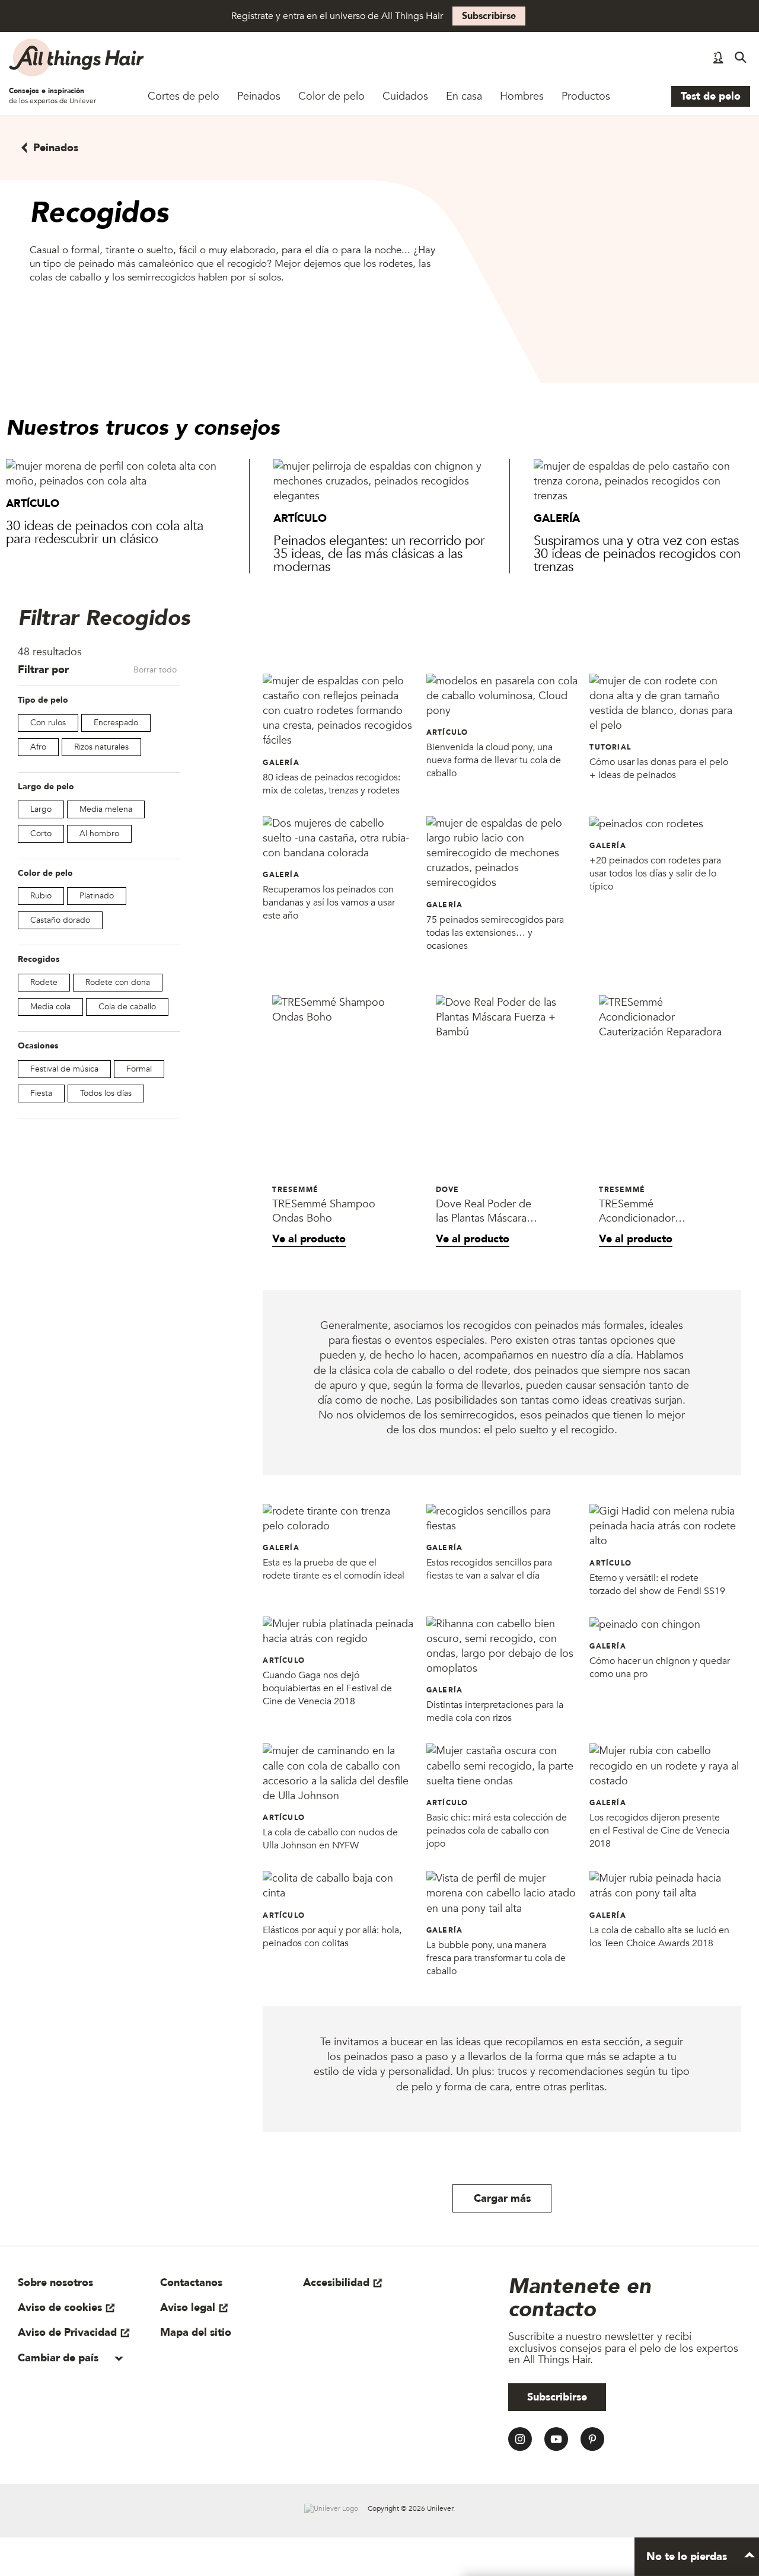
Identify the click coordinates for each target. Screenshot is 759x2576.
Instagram (520, 2439)
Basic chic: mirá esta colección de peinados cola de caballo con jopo (497, 1831)
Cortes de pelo (184, 96)
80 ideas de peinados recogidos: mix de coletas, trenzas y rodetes (331, 784)
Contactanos (191, 2283)
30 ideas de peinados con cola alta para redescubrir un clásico (105, 533)
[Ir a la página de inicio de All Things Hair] (77, 58)
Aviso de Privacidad (67, 2333)
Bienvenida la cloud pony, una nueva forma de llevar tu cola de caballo (494, 760)
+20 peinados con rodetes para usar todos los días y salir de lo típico (655, 873)
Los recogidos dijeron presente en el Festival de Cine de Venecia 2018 (659, 1831)
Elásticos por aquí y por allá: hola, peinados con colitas (332, 1937)
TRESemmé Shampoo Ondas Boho (324, 1212)
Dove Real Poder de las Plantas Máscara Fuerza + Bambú (484, 1212)
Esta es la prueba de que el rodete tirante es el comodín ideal (334, 1569)
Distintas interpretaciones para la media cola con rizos (495, 1711)
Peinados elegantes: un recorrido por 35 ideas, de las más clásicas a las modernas (379, 554)
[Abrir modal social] (718, 58)
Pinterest (592, 2439)
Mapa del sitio (196, 2333)
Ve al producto (309, 1239)
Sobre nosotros (55, 2283)
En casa (464, 96)
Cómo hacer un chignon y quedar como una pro (660, 1668)
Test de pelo (711, 96)
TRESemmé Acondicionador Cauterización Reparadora (637, 1212)
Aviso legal (188, 2308)
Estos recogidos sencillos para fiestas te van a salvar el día (489, 1569)
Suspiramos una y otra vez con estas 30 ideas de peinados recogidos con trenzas (637, 554)
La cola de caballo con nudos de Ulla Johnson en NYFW (330, 1839)
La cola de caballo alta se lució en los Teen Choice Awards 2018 (659, 1937)
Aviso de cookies (60, 2308)
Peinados (259, 96)
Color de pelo (331, 96)
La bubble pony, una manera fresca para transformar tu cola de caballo (496, 1958)
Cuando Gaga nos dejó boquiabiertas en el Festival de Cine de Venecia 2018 (327, 1688)
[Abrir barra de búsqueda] (741, 58)
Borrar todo (155, 670)
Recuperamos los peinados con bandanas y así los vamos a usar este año (329, 903)
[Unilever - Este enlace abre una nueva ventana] (331, 2508)
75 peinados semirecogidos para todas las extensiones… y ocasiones (495, 933)
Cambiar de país (60, 2358)
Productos (586, 96)
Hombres (522, 96)
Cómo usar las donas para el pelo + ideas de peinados (659, 769)
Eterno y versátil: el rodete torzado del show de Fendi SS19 (657, 1585)
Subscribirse (489, 16)
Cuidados (405, 96)
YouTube (556, 2439)
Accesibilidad (336, 2283)
